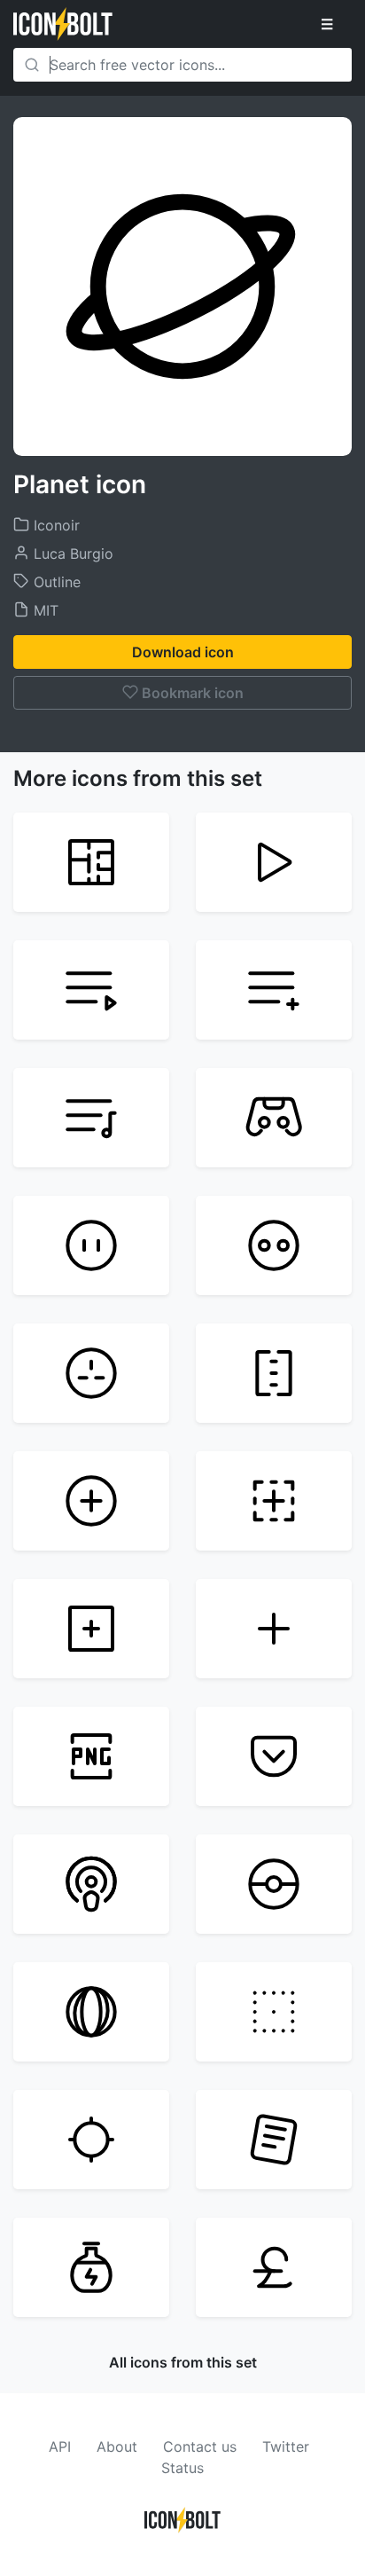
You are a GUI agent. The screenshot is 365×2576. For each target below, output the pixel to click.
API (60, 2446)
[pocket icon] (274, 1756)
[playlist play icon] (91, 990)
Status (182, 2468)
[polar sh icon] (91, 2012)
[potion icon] (91, 2267)
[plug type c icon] (274, 1245)
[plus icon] (274, 1629)
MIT (44, 610)
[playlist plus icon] (274, 990)
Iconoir (54, 525)
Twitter (286, 2446)
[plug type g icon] (91, 1373)
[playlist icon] (91, 1118)
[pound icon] (274, 2267)
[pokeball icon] (274, 1884)
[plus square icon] (91, 1629)
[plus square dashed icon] (274, 1501)
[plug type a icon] (91, 1245)
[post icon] (274, 2140)
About (117, 2446)
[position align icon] (274, 2012)
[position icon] (91, 2140)
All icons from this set (183, 2362)
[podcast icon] (91, 1884)
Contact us (200, 2446)
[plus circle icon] (91, 1501)
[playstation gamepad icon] (274, 1118)
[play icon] (274, 862)
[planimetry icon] (91, 862)
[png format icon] (91, 1756)
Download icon (183, 652)
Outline (55, 582)
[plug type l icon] (274, 1373)
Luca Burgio (71, 554)
